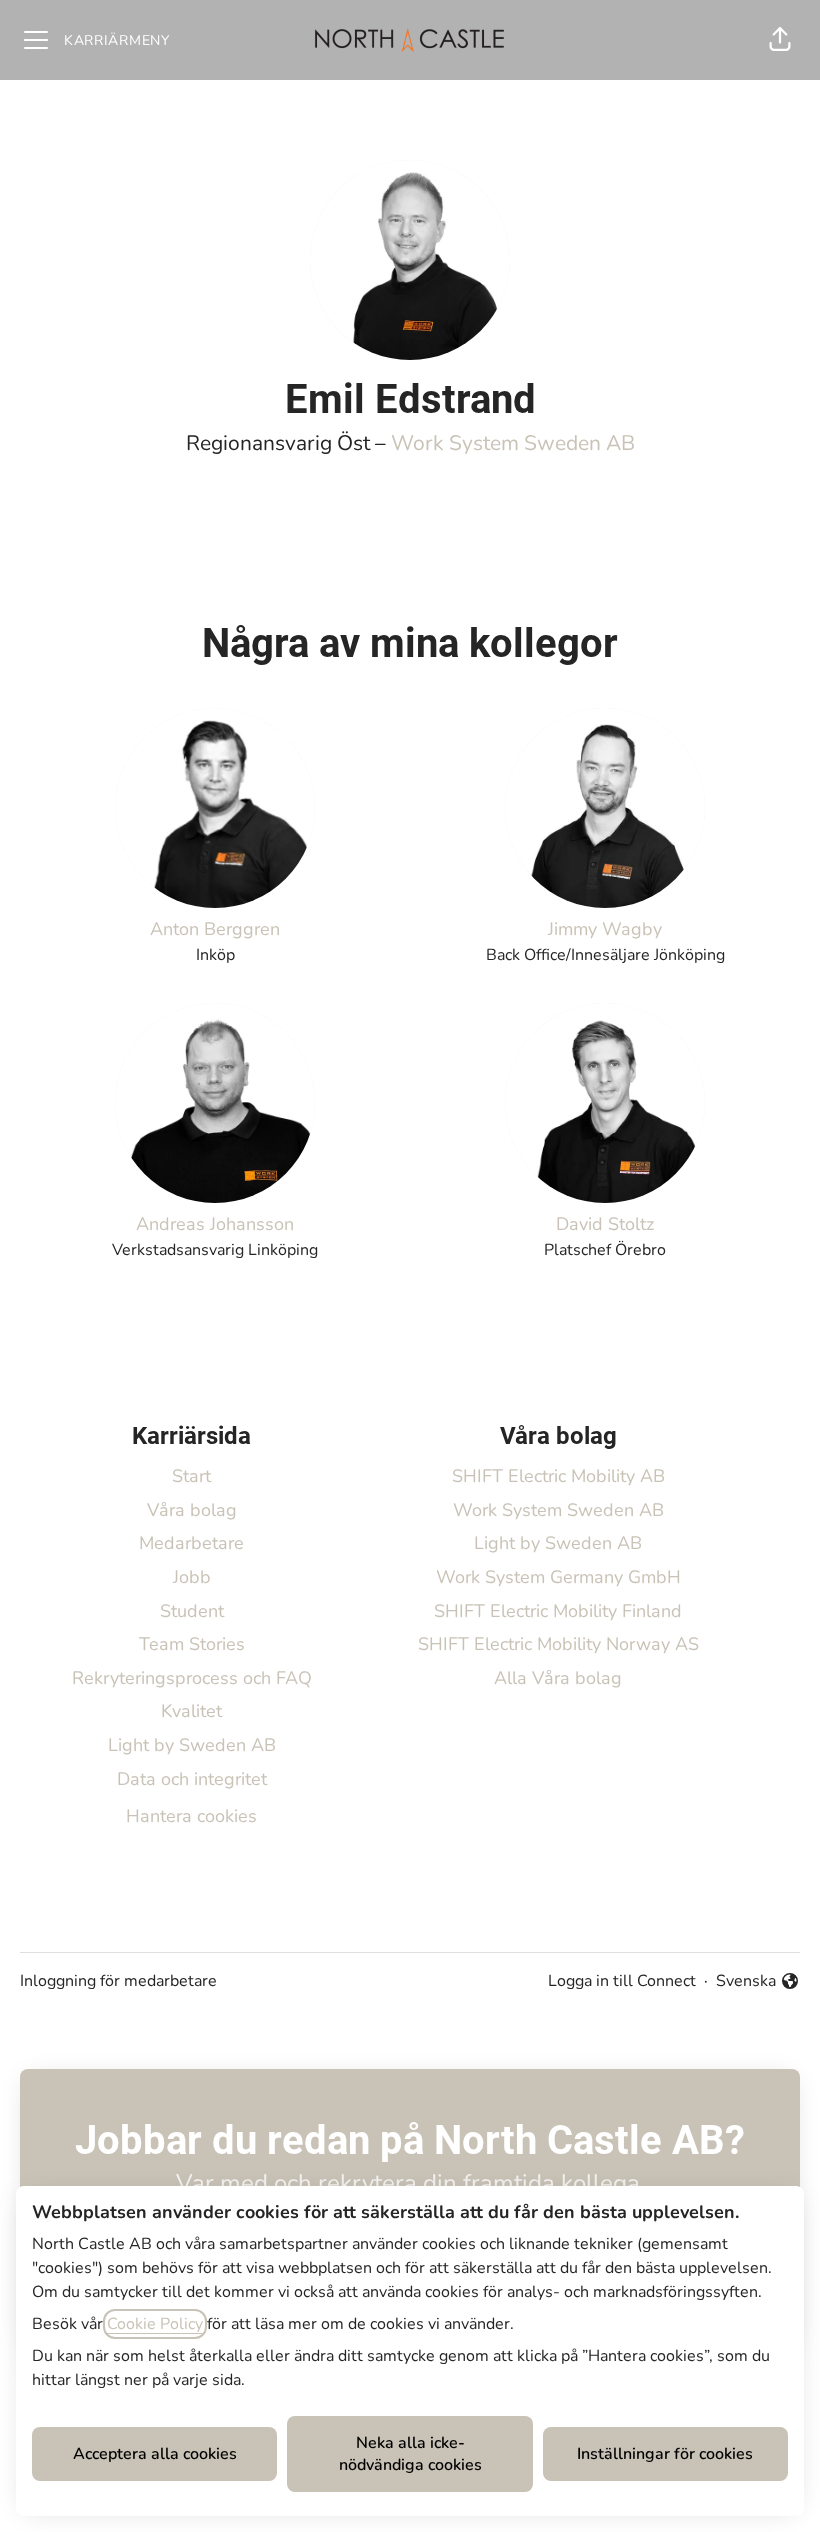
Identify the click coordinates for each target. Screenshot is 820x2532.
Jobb (192, 1577)
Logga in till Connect (622, 1981)
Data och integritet (192, 1779)
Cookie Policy (155, 2324)
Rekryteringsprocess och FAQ (192, 1678)
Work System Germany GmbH (558, 1577)
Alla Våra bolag (558, 1678)
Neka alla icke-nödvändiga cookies (410, 2454)
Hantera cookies (191, 1816)
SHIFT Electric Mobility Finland (558, 1611)
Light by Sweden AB (192, 1745)
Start (191, 1476)
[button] (780, 40)
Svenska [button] (749, 1981)
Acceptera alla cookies (155, 2454)
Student (192, 1611)
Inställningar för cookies (665, 2454)
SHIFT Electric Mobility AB (558, 1476)
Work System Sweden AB (513, 443)
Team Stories (192, 1644)
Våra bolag (192, 1510)
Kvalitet (191, 1711)
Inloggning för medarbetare (118, 1981)
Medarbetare (191, 1543)
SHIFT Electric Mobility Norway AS (558, 1644)
